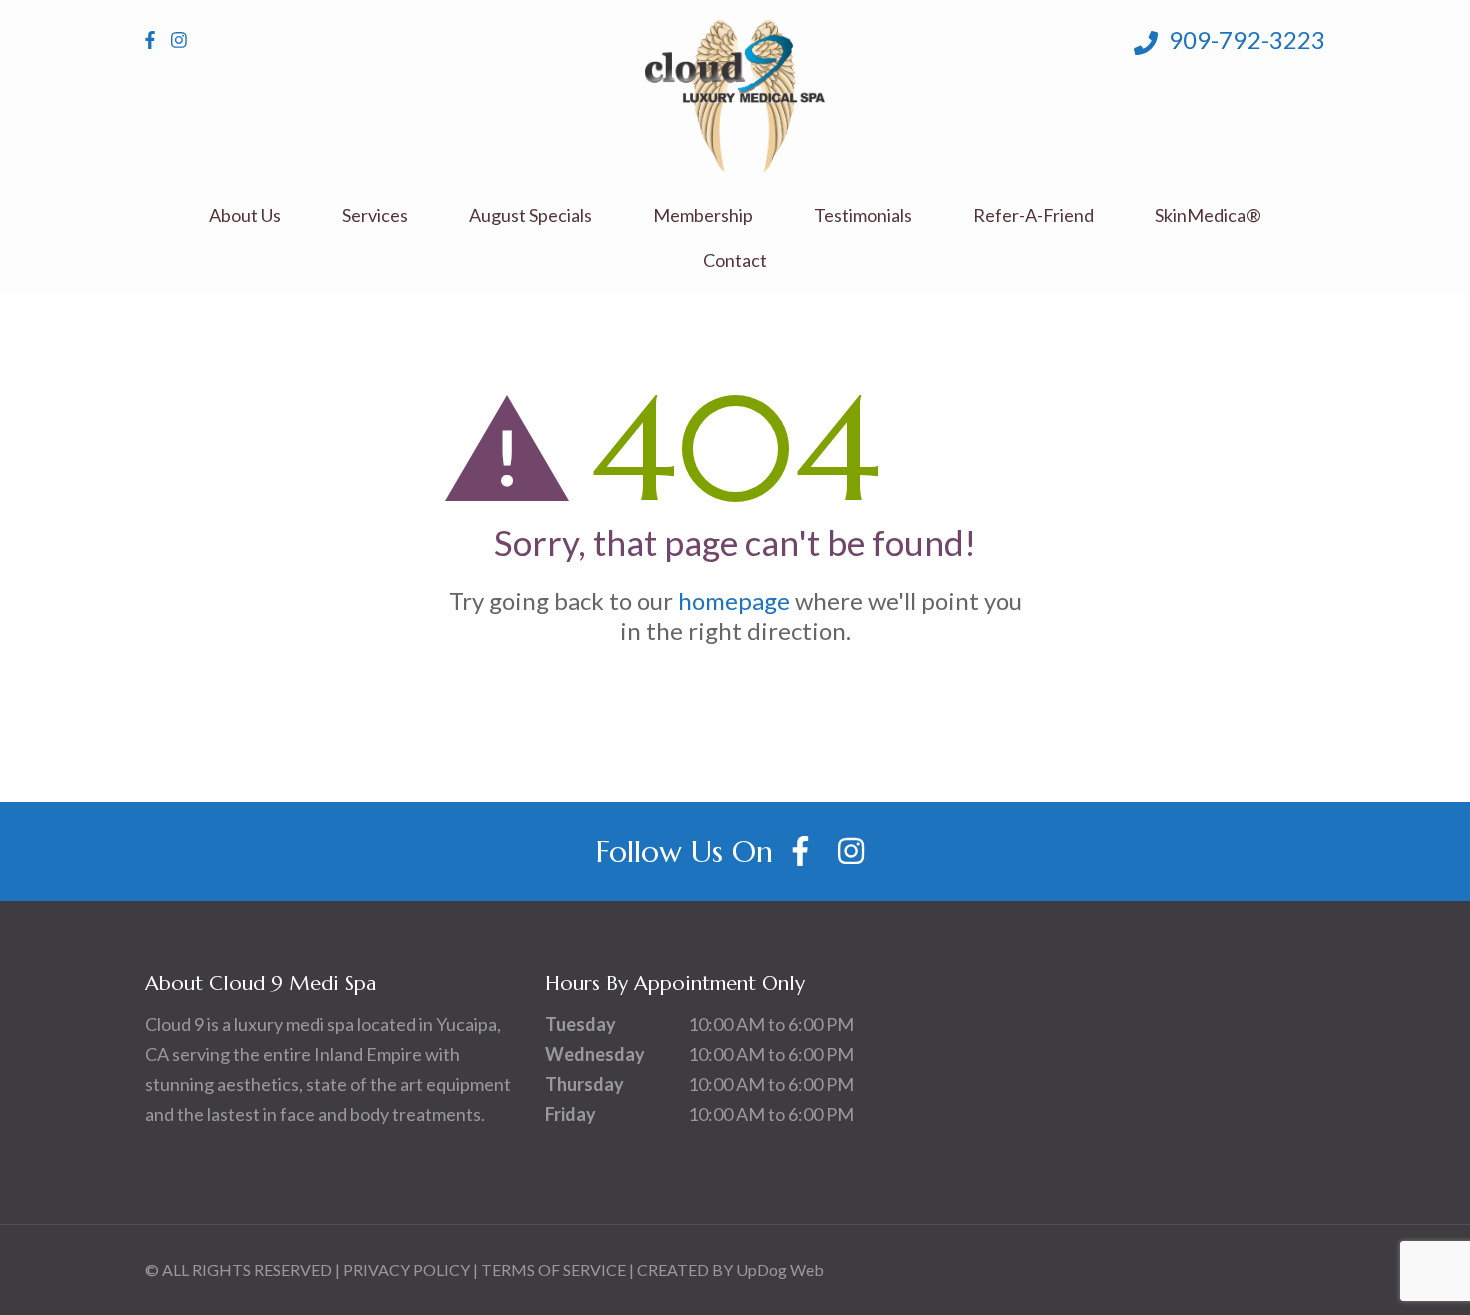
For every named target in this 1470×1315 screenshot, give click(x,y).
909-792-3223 (1244, 39)
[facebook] (150, 40)
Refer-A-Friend (1033, 215)
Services (375, 215)
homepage (734, 600)
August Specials (530, 215)
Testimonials (863, 215)
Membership (703, 215)
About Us (245, 215)
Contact (735, 260)
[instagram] (179, 40)
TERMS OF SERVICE (553, 1269)
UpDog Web (780, 1269)
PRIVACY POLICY (406, 1269)
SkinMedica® (1208, 215)
